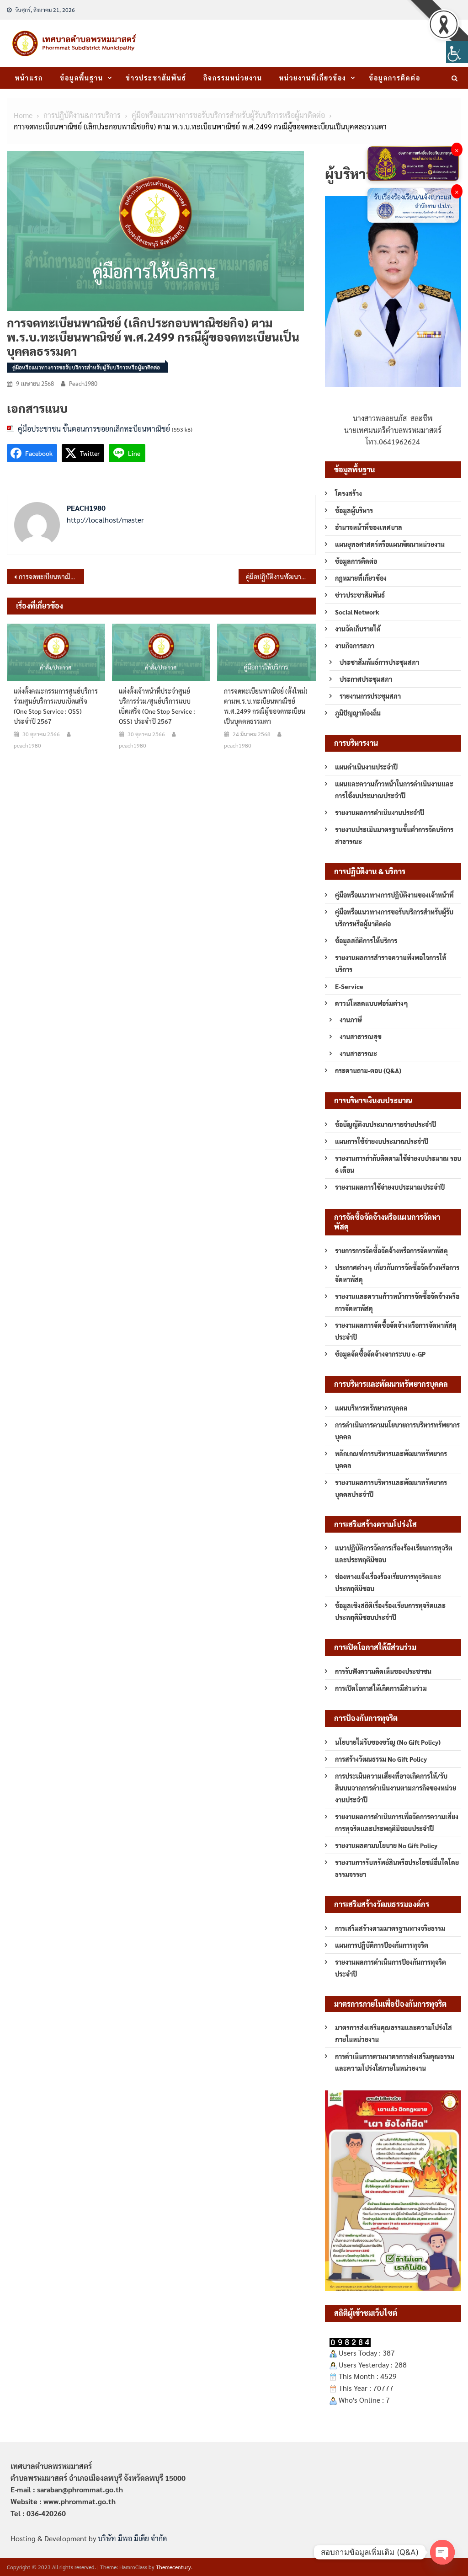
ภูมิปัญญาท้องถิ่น (358, 713)
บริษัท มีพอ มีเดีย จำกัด (132, 2538)
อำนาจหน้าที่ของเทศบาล (369, 527)
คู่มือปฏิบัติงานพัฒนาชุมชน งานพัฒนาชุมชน (281, 577)
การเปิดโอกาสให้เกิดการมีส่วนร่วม (381, 1688)
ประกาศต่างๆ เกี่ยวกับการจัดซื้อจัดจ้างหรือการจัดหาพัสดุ (397, 1273)
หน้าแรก (29, 78)
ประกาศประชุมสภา (366, 679)
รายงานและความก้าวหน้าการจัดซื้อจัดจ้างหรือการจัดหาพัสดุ (397, 1302)
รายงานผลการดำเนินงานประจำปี (380, 812)
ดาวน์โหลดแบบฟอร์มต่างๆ (372, 1003)
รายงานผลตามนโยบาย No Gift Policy (386, 1845)
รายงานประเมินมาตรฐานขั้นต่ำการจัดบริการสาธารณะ (394, 835)
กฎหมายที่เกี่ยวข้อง (361, 578)
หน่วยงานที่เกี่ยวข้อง (313, 78)
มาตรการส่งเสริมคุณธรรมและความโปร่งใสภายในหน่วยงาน (394, 2033)
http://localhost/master (105, 520)
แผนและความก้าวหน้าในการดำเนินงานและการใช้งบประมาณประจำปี (394, 790)
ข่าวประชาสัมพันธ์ (156, 78)
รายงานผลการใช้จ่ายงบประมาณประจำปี (390, 1187)
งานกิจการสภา (355, 646)
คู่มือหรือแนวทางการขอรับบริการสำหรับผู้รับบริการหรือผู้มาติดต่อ (86, 367)
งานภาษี (351, 1020)
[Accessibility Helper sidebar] (457, 52)
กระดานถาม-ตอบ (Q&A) (368, 1070)
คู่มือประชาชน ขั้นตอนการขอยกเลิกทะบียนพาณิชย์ (94, 429)
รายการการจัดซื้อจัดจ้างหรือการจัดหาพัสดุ (391, 1251)
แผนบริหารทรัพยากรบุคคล (371, 1408)
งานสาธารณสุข (361, 1037)
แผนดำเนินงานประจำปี (366, 767)
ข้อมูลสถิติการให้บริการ (366, 941)
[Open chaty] (442, 2552)
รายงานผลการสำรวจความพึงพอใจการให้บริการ (391, 963)
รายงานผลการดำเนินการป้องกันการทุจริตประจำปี (391, 1968)
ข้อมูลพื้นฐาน (82, 78)
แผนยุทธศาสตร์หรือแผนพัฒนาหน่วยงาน (390, 544)
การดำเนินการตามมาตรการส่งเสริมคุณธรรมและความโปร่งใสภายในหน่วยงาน (395, 2062)
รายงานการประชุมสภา (370, 696)
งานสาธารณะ (358, 1053)
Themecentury (173, 2567)
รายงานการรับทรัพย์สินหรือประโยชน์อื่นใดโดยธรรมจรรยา (397, 1868)
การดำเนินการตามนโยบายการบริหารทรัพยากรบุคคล (397, 1431)
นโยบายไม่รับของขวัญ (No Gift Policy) (388, 1742)
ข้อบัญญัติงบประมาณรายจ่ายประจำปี (386, 1124)
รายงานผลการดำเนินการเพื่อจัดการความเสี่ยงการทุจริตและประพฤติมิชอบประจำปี (397, 1822)
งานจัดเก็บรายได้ (358, 629)
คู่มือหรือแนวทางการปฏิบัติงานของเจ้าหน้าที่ (394, 895)
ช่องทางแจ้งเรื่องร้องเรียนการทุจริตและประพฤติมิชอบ (388, 1582)
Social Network (357, 612)
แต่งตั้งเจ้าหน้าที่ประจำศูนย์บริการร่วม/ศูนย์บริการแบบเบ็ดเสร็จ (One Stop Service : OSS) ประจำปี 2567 (157, 706)
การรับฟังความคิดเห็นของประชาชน (383, 1671)
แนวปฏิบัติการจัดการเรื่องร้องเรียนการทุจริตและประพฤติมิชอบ (394, 1554)
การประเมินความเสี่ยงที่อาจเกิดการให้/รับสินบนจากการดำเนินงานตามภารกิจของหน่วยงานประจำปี (396, 1788)
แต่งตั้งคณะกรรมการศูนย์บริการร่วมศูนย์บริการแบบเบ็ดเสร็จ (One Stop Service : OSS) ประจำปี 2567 (56, 706)
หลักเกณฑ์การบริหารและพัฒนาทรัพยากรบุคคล (391, 1459)
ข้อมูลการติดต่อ (395, 78)
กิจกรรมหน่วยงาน (233, 78)
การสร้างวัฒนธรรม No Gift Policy (381, 1759)
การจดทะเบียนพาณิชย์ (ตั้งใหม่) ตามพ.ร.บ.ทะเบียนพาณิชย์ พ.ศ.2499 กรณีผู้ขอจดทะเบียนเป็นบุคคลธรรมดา (51, 577)
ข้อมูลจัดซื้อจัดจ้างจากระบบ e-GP (380, 1354)
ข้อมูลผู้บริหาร (354, 510)
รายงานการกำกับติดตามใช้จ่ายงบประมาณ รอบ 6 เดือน (398, 1164)
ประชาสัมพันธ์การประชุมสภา (379, 662)
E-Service (349, 986)
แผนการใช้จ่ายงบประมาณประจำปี (382, 1141)
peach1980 (83, 383)
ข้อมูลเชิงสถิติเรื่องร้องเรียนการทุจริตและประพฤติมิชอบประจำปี (390, 1611)
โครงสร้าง (348, 493)
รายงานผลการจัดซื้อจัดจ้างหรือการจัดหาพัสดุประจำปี (396, 1331)
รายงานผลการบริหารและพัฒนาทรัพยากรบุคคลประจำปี (391, 1488)
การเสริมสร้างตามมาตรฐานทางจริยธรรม (390, 1928)
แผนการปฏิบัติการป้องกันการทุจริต (382, 1945)
